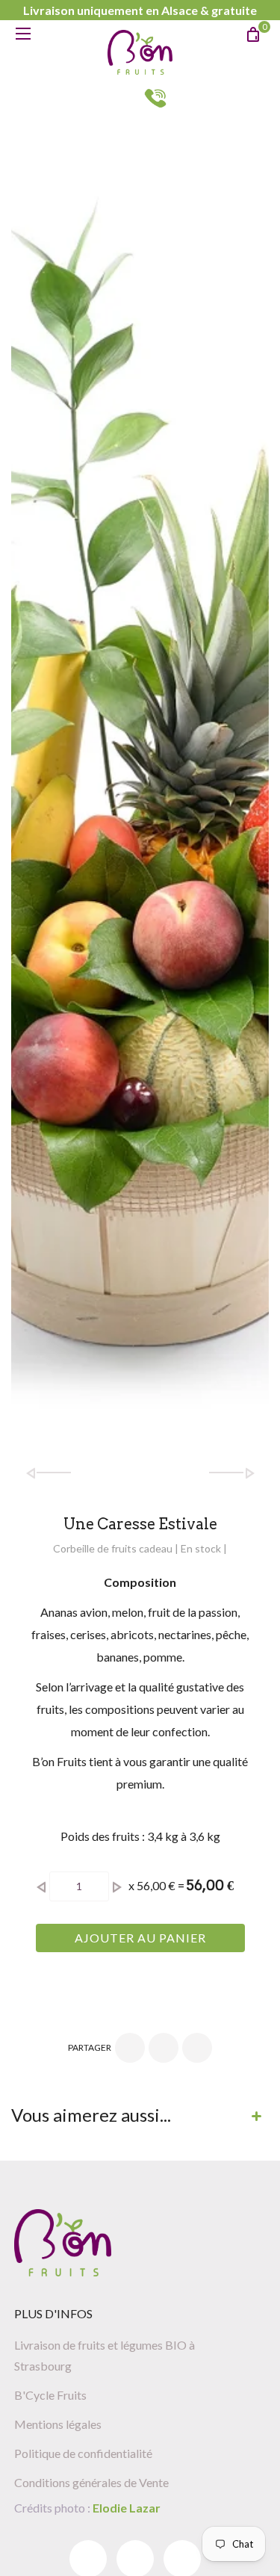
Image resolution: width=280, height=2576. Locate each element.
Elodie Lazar (125, 2508)
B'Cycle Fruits (50, 2395)
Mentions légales (58, 2424)
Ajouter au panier (140, 1938)
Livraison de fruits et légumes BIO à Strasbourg (105, 2355)
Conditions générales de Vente (91, 2482)
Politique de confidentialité (83, 2453)
